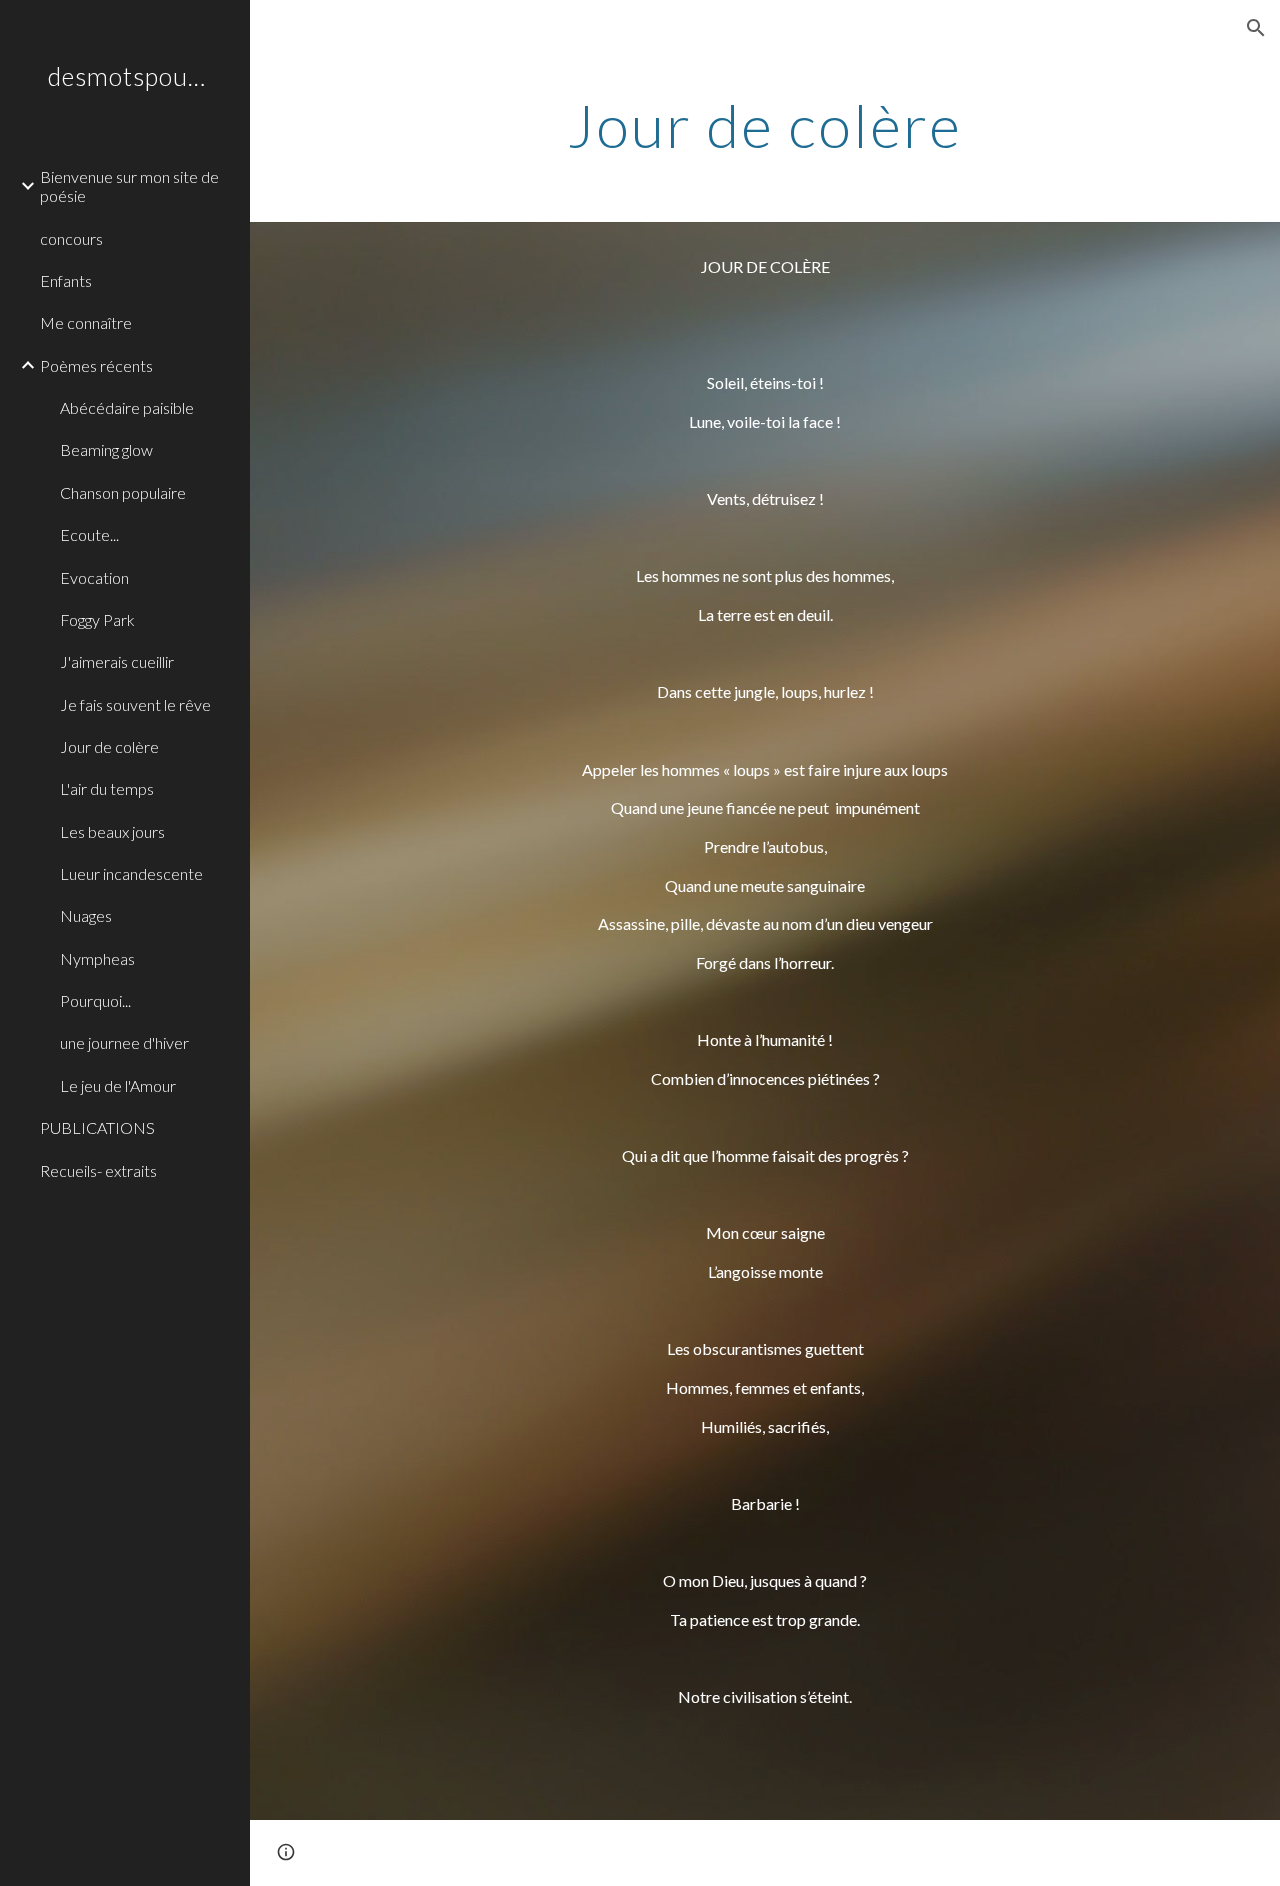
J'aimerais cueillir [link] (117, 661)
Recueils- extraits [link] (98, 1170)
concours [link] (71, 238)
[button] (1256, 28)
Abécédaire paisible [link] (127, 407)
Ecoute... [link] (89, 534)
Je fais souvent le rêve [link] (135, 704)
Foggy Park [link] (97, 619)
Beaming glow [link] (106, 449)
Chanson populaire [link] (123, 492)
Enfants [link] (66, 280)
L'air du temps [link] (107, 788)
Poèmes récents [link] (96, 365)
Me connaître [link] (86, 322)
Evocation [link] (94, 577)
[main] (764, 125)
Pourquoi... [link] (95, 1000)
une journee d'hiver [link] (124, 1042)
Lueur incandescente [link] (131, 873)
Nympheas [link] (97, 958)
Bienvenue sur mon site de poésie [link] (129, 186)
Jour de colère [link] (109, 746)
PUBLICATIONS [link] (97, 1127)
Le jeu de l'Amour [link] (118, 1085)
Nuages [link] (86, 915)
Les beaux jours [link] (112, 831)
